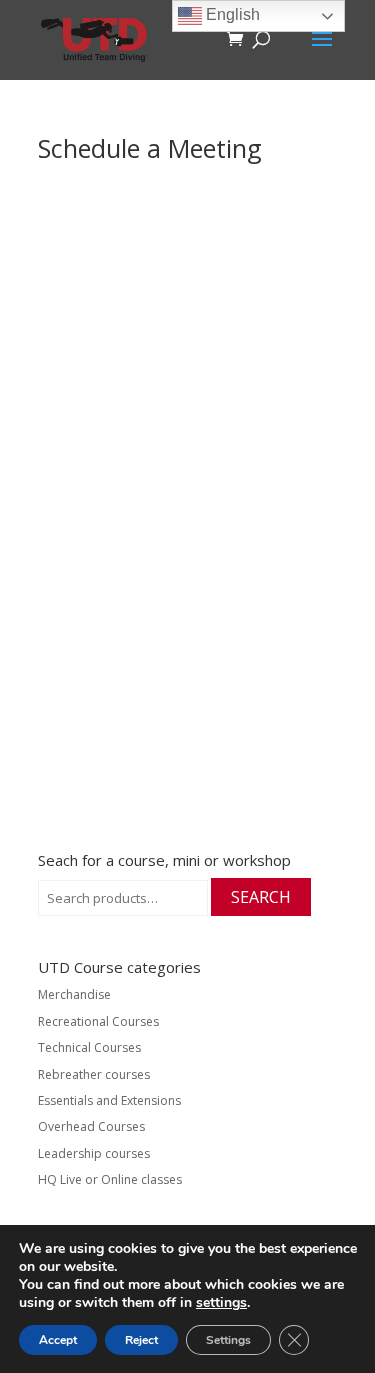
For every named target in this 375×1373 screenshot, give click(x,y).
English (231, 14)
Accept (58, 1340)
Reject (141, 1340)
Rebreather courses (94, 1074)
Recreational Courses (98, 1021)
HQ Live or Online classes (110, 1179)
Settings (228, 1340)
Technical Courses (89, 1047)
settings (221, 1303)
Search (261, 897)
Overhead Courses (91, 1126)
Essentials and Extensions (109, 1100)
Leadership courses (94, 1153)
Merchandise (74, 994)
